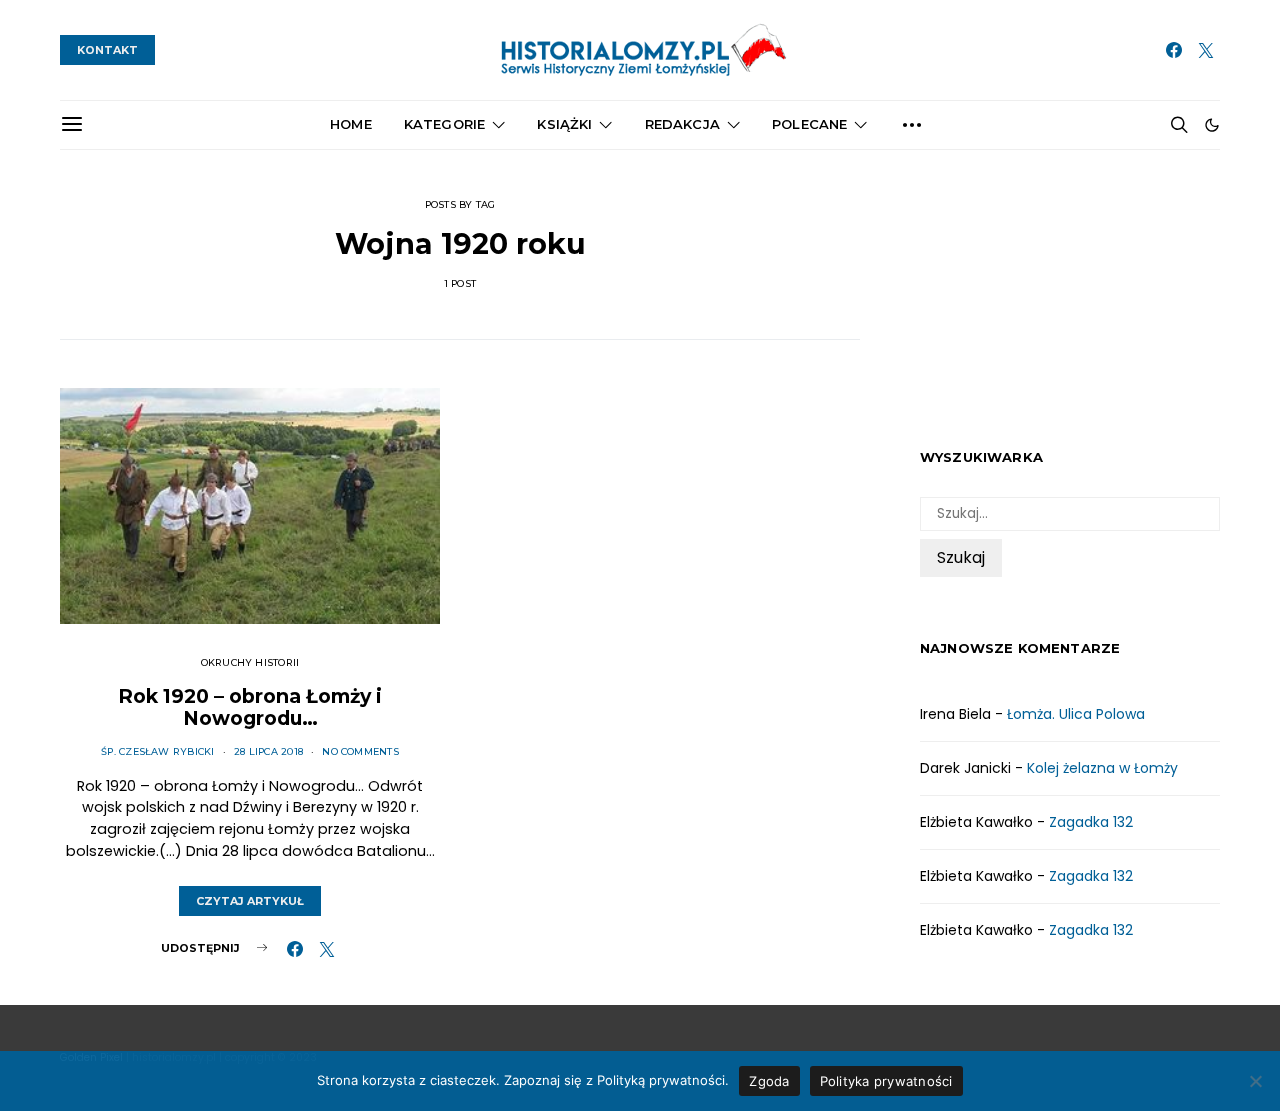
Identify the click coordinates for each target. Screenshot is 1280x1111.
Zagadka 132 (1091, 822)
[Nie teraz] (1255, 1081)
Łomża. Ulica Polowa (1076, 714)
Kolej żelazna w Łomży (1102, 768)
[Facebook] (1174, 50)
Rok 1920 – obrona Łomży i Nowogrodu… (250, 707)
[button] (1212, 125)
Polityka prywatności (886, 1081)
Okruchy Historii (250, 662)
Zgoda (769, 1081)
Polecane (809, 124)
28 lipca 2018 (268, 751)
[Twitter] (1206, 50)
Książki (564, 124)
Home (351, 124)
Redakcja (682, 124)
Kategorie (444, 124)
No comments (360, 751)
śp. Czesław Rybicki (158, 751)
